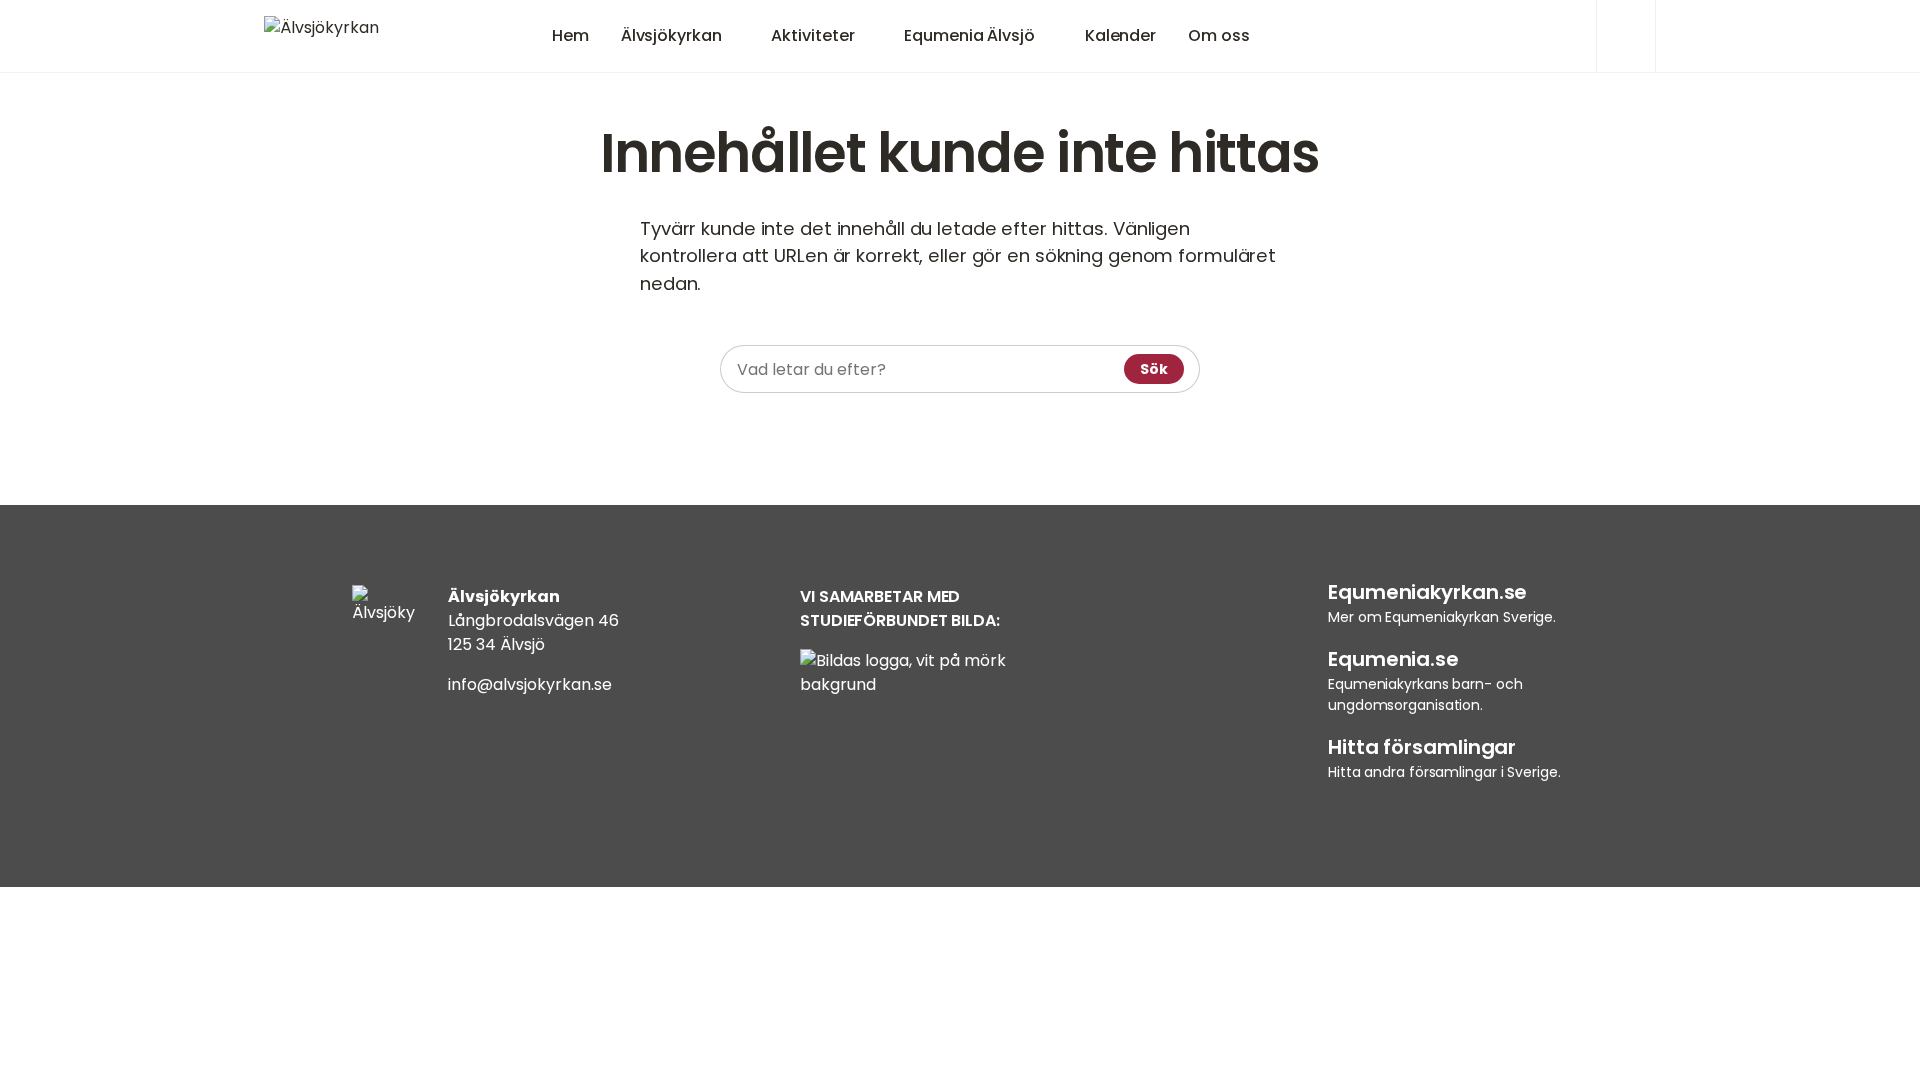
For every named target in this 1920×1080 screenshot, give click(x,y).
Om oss (1218, 35)
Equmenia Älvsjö (969, 35)
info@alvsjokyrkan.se (530, 684)
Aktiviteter (812, 35)
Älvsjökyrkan (671, 35)
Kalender (1120, 35)
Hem (570, 35)
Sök (1154, 369)
